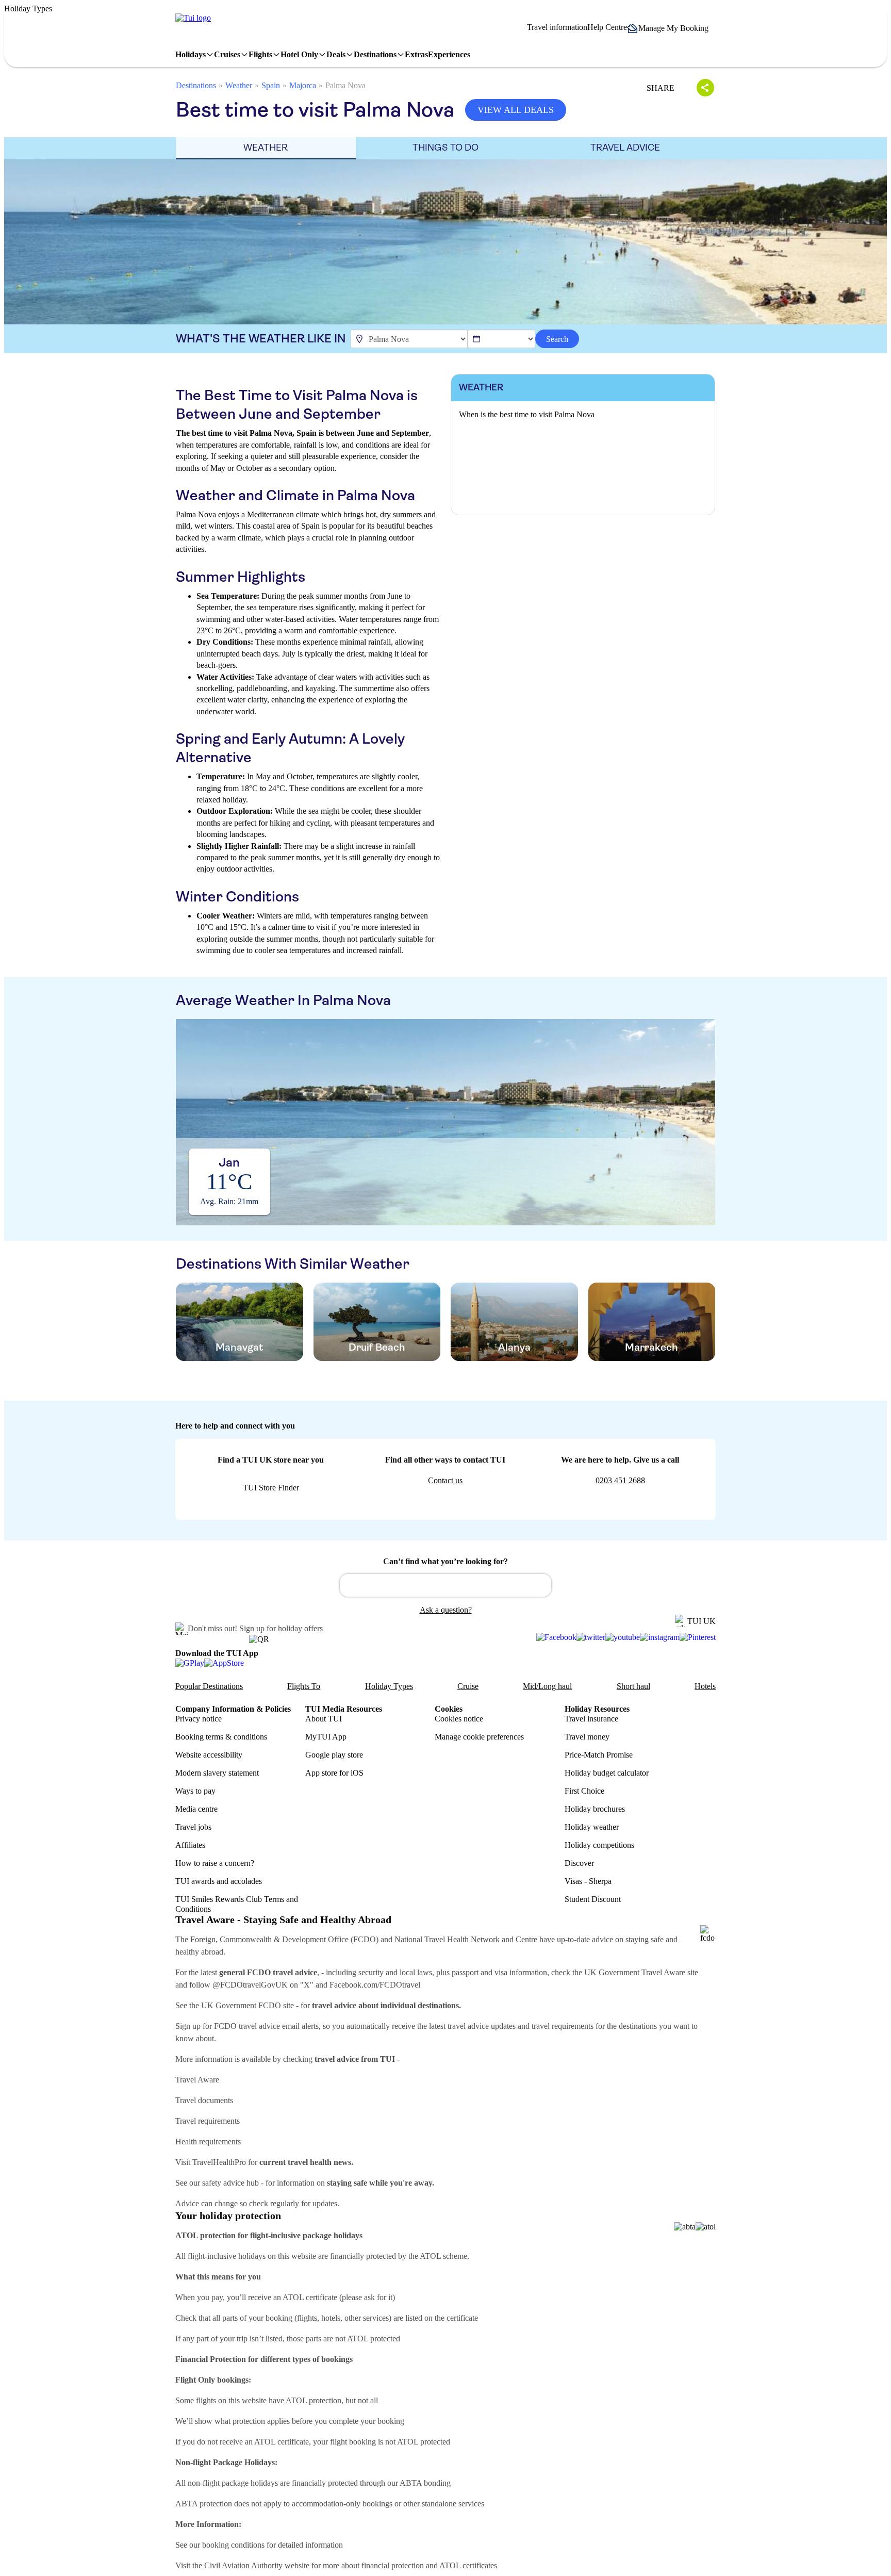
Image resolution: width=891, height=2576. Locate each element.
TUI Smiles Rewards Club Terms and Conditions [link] (237, 1904)
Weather (239, 85)
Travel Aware (197, 2080)
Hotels (705, 1686)
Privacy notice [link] (199, 1719)
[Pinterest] (698, 1637)
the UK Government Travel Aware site (635, 1972)
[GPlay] (190, 1663)
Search (557, 339)
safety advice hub (230, 2183)
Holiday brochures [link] (595, 1809)
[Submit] (352, 1581)
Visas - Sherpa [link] (588, 1881)
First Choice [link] (584, 1791)
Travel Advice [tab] (625, 147)
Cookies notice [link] (459, 1719)
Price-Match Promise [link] (599, 1755)
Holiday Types (389, 1686)
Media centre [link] (196, 1809)
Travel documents (204, 2100)
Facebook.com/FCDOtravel (375, 1985)
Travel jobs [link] (193, 1827)
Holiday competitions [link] (599, 1845)
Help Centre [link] (607, 27)
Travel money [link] (587, 1737)
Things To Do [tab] (445, 147)
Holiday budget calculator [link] (607, 1773)
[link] (193, 18)
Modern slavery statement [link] (217, 1773)
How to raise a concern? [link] (215, 1863)
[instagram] (660, 1637)
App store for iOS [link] (334, 1773)
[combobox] (445, 1585)
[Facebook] (556, 1637)
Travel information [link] (557, 27)
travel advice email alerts (279, 2026)
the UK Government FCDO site (242, 2005)
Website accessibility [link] (209, 1755)
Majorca (303, 85)
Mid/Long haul (547, 1686)
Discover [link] (579, 1863)
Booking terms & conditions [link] (221, 1737)
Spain (271, 85)
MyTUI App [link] (326, 1737)
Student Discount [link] (593, 1899)
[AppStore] (224, 1663)
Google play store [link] (334, 1755)
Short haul (633, 1686)
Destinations (196, 85)
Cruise (468, 1686)
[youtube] (623, 1637)
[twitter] (591, 1637)
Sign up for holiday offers (281, 1628)
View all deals (516, 110)
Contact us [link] (445, 1480)
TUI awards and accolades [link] (219, 1881)
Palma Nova (345, 85)
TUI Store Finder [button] (271, 1488)
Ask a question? (446, 1610)
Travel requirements (208, 2121)
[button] (671, 28)
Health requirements (208, 2142)
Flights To (304, 1686)
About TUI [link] (324, 1719)
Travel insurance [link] (591, 1719)
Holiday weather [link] (592, 1827)
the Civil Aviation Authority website (251, 2565)
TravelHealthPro (219, 2162)
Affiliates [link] (190, 1845)
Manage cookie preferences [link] (479, 1737)
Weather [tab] (266, 147)
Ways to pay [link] (195, 1791)
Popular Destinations (209, 1686)
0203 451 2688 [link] (620, 1480)
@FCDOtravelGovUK (250, 1985)
